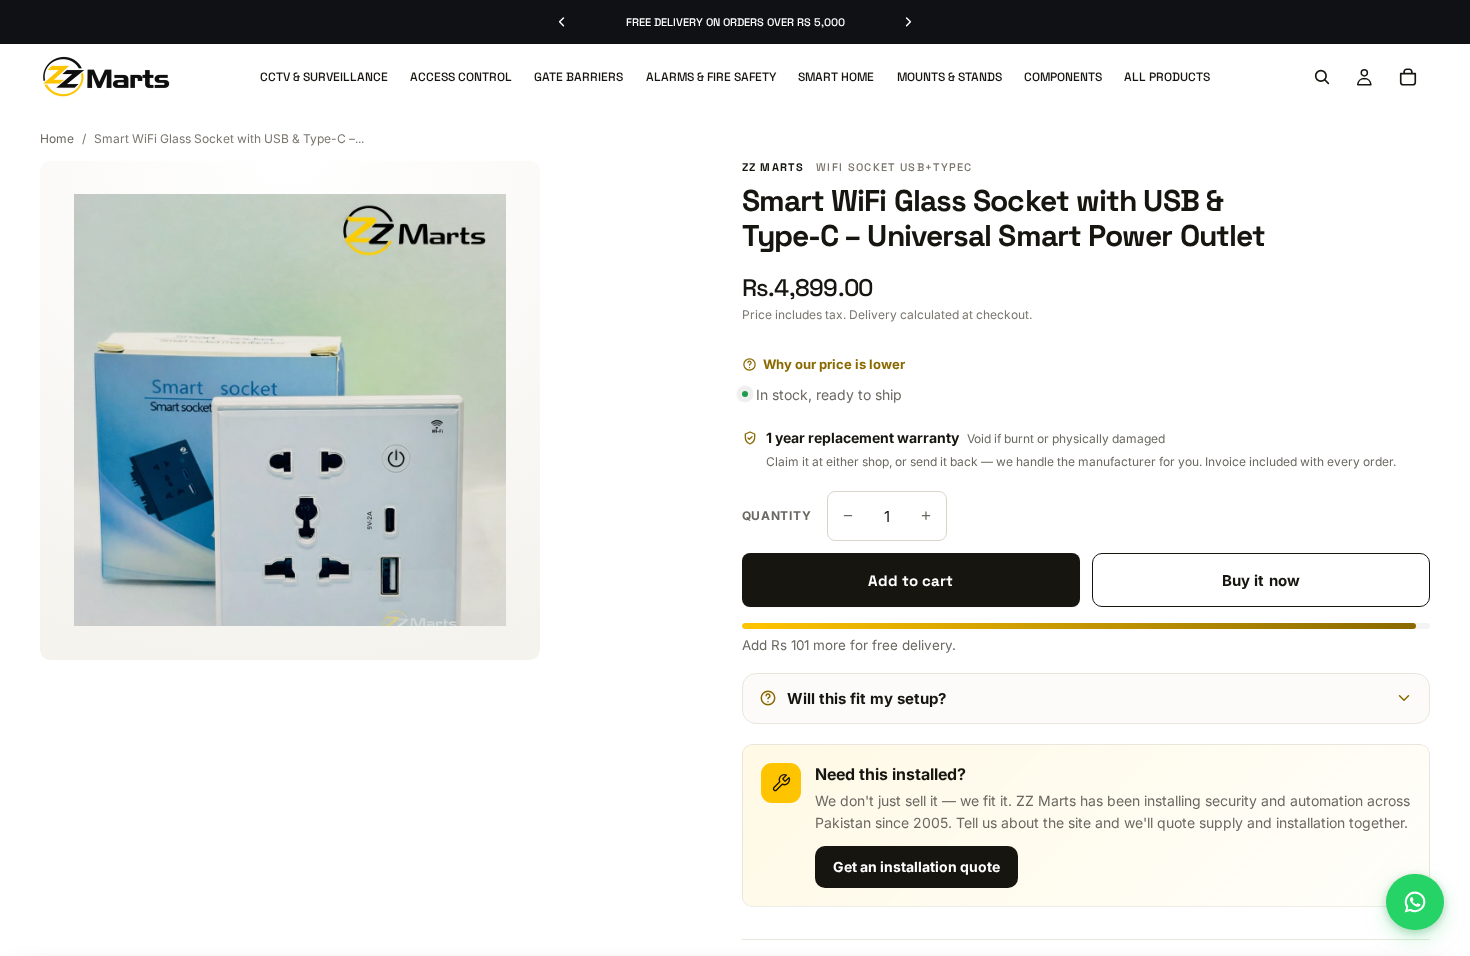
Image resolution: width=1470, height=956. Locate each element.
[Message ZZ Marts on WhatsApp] (1415, 902)
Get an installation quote (916, 866)
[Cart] (1408, 77)
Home (57, 138)
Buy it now (1261, 580)
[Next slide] (908, 22)
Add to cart (911, 580)
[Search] (1322, 77)
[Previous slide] (562, 22)
